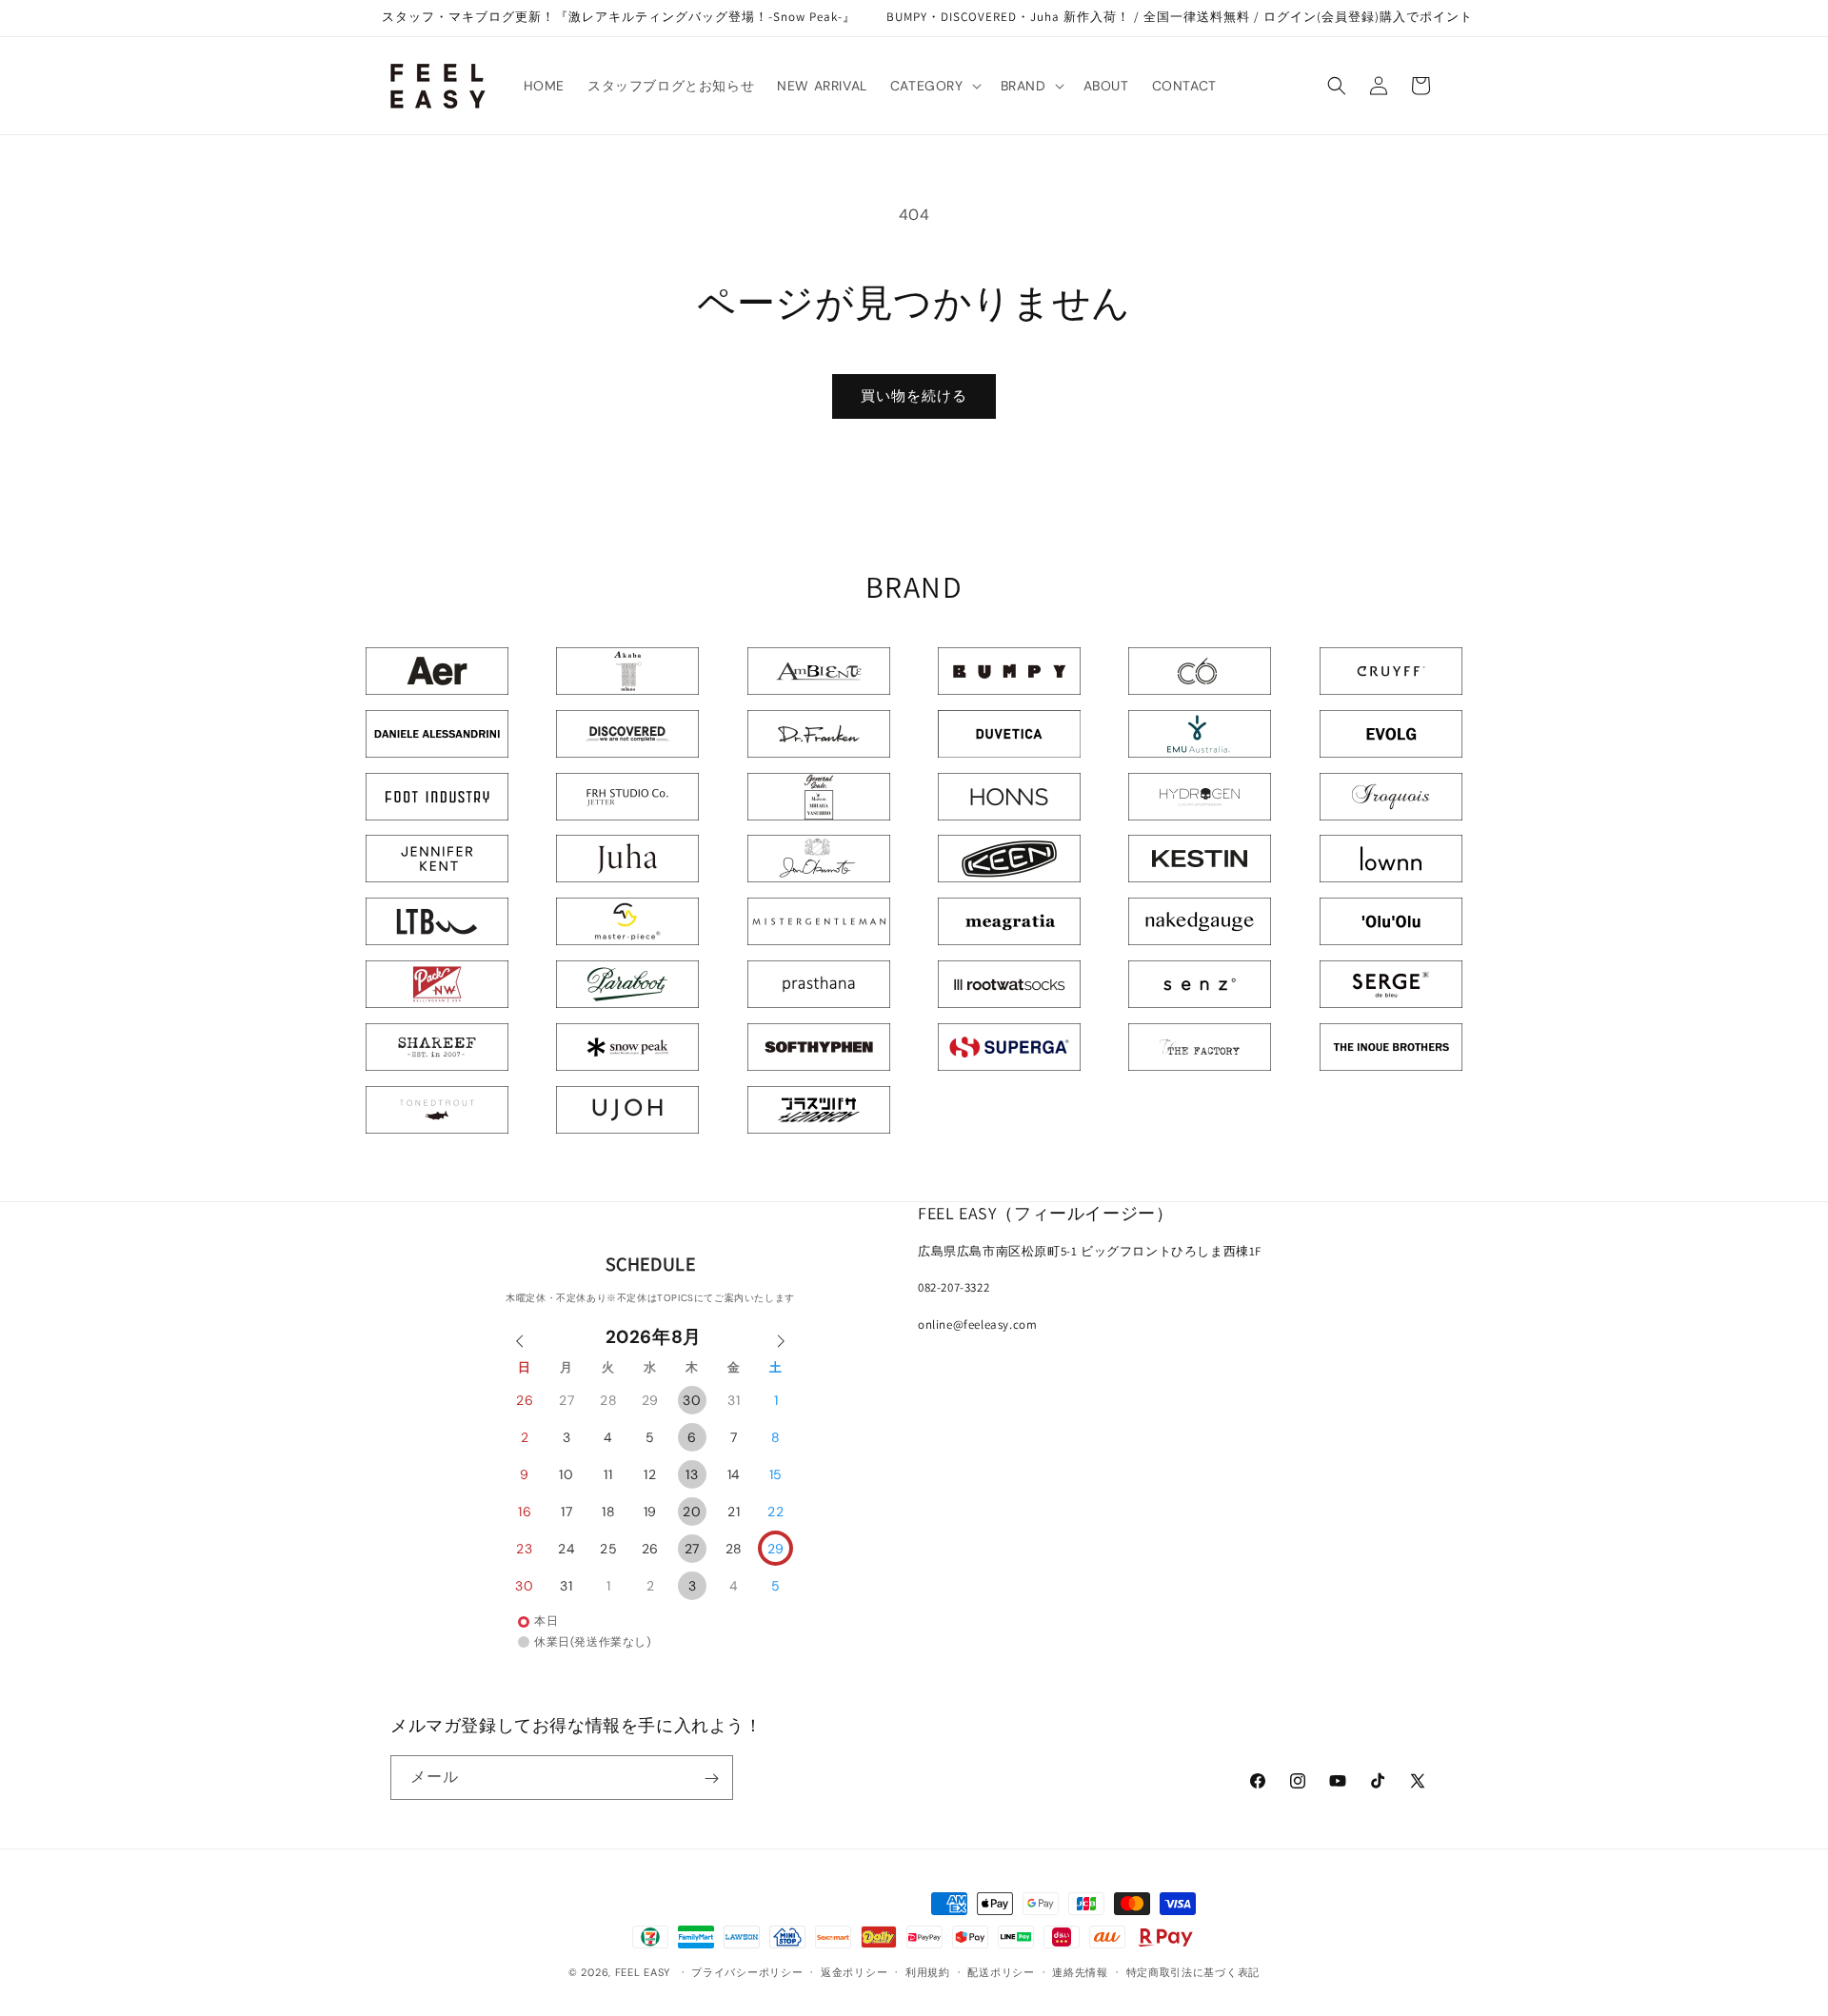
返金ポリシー (854, 1971)
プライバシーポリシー (747, 1971)
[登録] (711, 1779)
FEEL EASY (643, 1972)
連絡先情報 (1080, 1971)
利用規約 (928, 1971)
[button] (934, 86)
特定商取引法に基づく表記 (1193, 1971)
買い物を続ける (914, 396)
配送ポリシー (1001, 1971)
